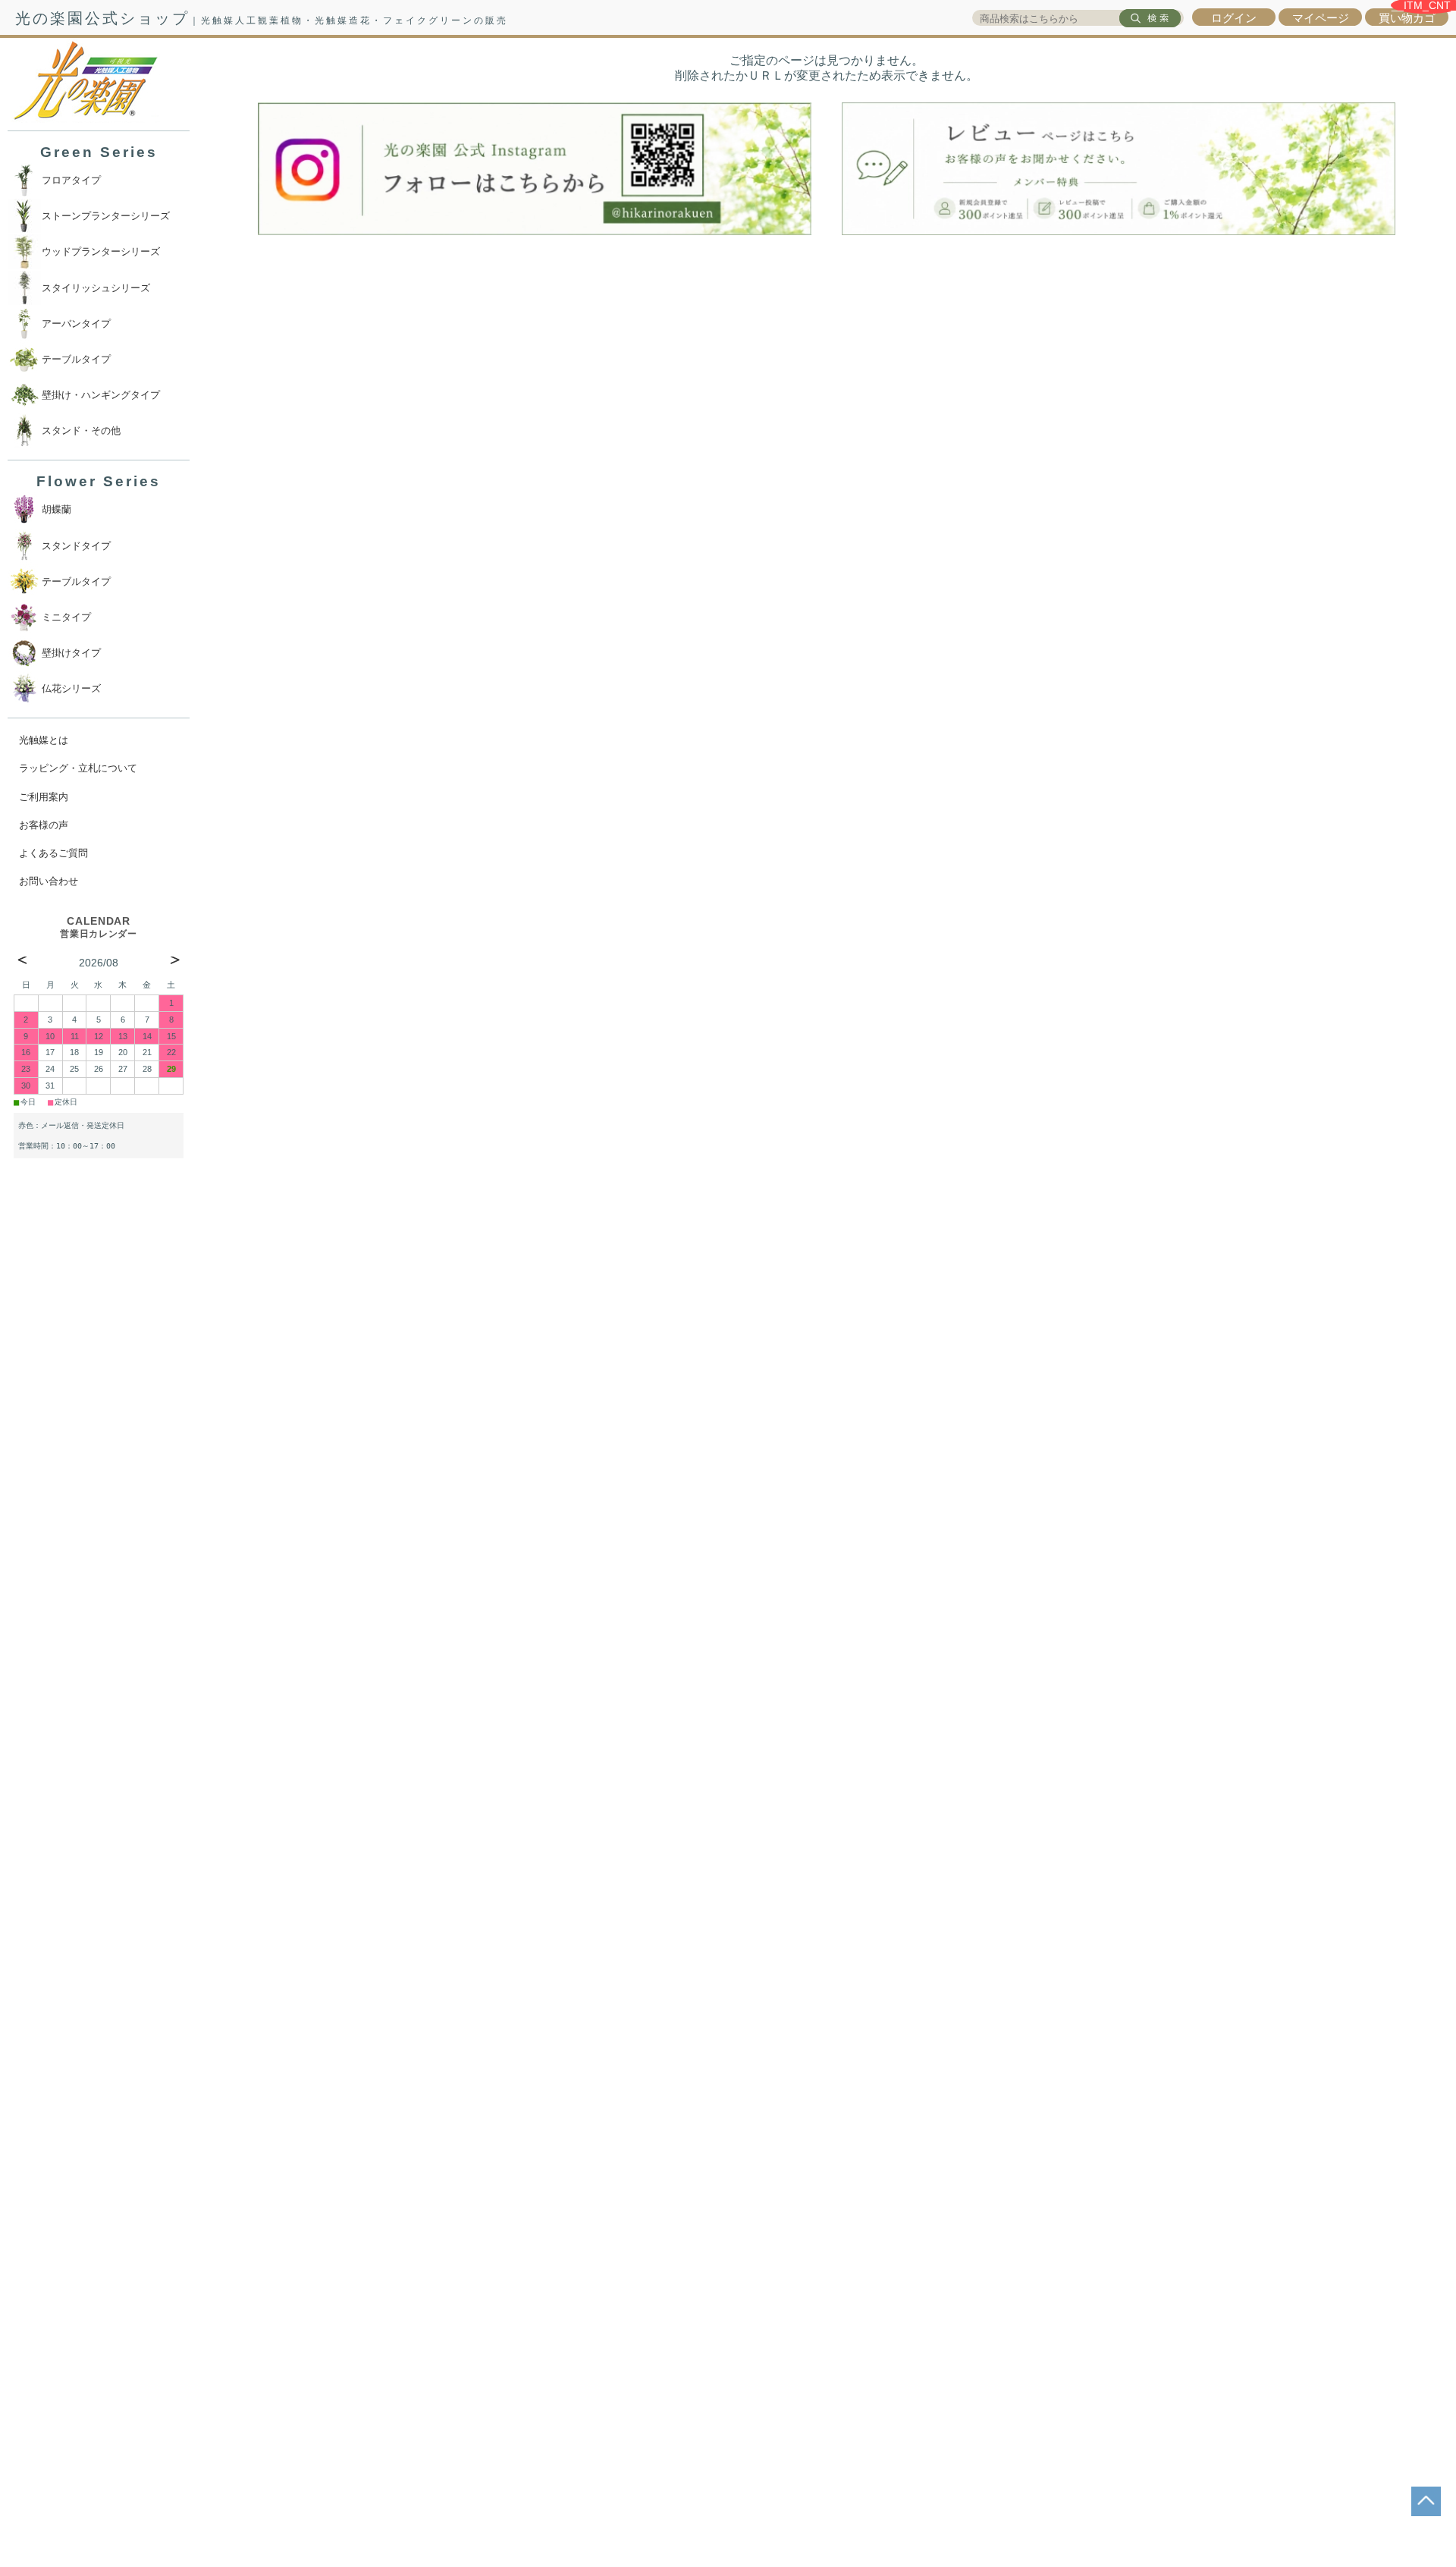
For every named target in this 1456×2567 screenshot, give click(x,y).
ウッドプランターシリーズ (101, 251)
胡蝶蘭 (56, 509)
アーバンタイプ (76, 324)
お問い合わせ (49, 881)
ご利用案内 (44, 797)
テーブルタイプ (76, 359)
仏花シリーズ (71, 688)
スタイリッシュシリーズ (96, 288)
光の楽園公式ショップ (262, 18)
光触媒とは (44, 740)
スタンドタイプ (76, 546)
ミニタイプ (66, 617)
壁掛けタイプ (71, 653)
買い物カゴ (1407, 18)
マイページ (1321, 18)
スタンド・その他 (81, 430)
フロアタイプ (71, 180)
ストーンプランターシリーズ (106, 216)
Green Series (99, 152)
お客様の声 (44, 825)
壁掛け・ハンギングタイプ (101, 395)
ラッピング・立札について (78, 768)
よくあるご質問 (53, 853)
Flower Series (99, 481)
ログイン (1234, 18)
